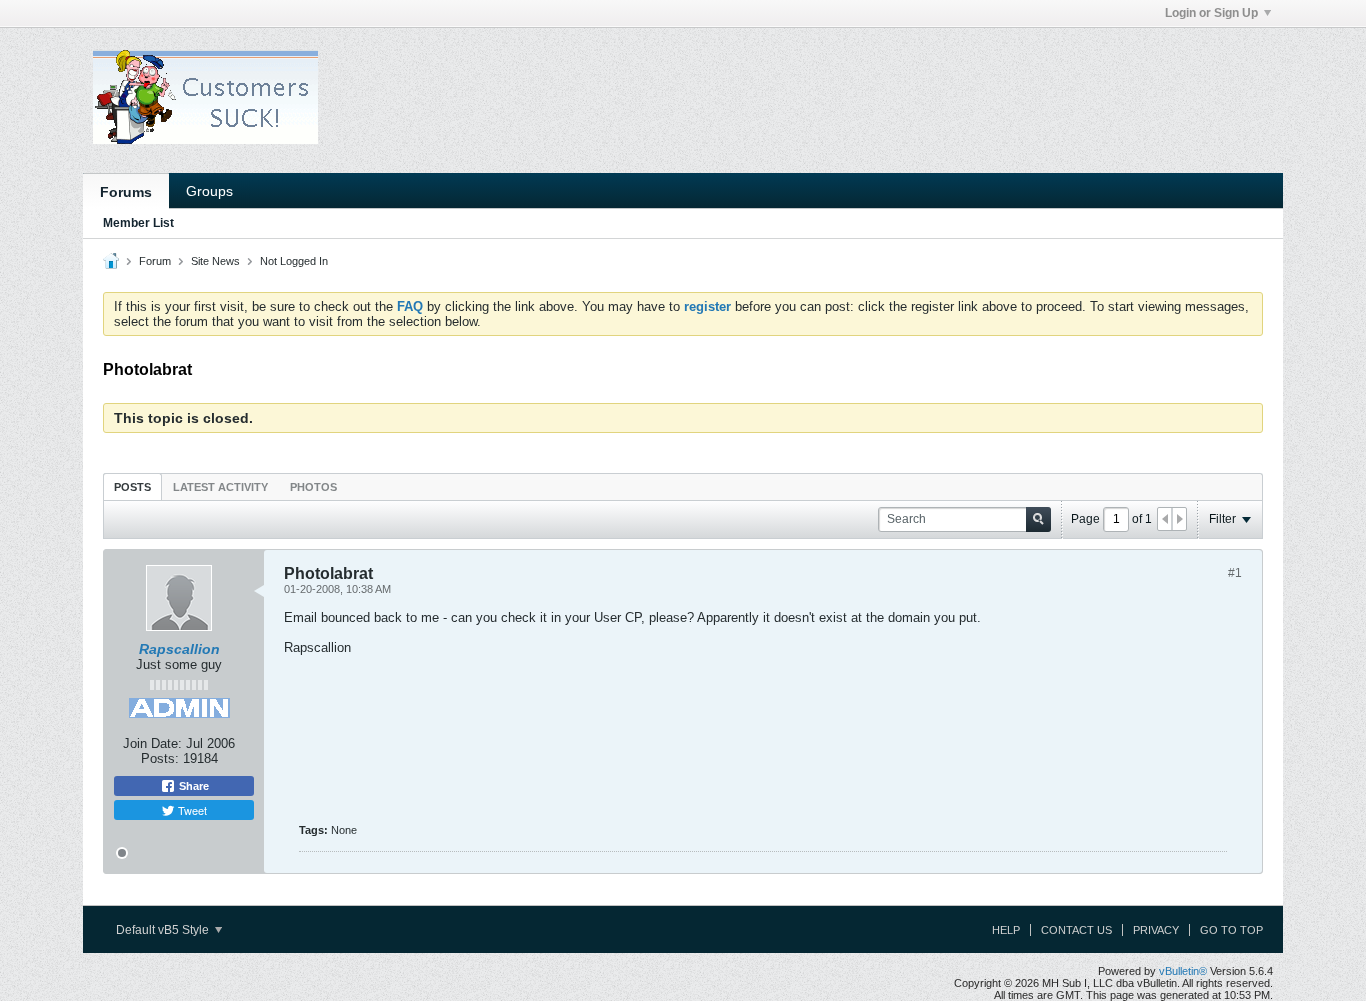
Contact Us (1076, 930)
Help (1006, 930)
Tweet (191, 810)
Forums (126, 192)
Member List (138, 223)
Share (192, 786)
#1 (1235, 573)
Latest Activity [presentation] (220, 487)
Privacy (1156, 930)
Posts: (160, 758)
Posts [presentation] (132, 487)
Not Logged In (294, 261)
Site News (215, 261)
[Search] (1038, 519)
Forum (155, 261)
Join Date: (152, 743)
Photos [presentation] (313, 487)
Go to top (1231, 930)
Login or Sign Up (1211, 13)
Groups (209, 191)
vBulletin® (1183, 971)
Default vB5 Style (164, 930)
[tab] (132, 486)
